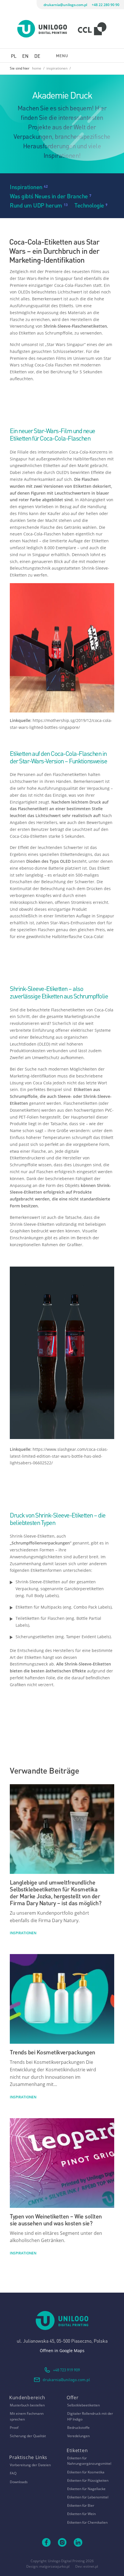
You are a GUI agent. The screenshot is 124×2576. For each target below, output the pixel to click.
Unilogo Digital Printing (66, 2561)
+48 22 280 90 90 (106, 5)
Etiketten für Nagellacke (86, 2489)
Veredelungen (78, 2436)
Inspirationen (26, 186)
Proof (14, 2428)
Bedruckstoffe (78, 2428)
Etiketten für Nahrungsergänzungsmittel (89, 2461)
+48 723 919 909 (66, 2370)
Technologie (89, 205)
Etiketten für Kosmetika (86, 2472)
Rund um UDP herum (36, 205)
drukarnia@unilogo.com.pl (65, 5)
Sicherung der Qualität (28, 2436)
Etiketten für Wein (81, 2514)
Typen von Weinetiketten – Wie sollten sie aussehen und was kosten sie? (56, 2219)
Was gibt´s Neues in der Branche (49, 196)
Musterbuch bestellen (27, 2405)
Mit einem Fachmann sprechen (27, 2416)
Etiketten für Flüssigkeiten (88, 2480)
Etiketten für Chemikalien (87, 2522)
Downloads (19, 2482)
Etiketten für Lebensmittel (88, 2497)
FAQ (13, 2473)
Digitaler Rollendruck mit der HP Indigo (90, 2416)
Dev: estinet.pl (87, 2566)
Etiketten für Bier (81, 2505)
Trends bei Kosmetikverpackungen (52, 2052)
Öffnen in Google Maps (62, 2351)
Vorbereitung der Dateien (30, 2465)
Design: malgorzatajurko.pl (48, 2566)
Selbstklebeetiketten (83, 2405)
